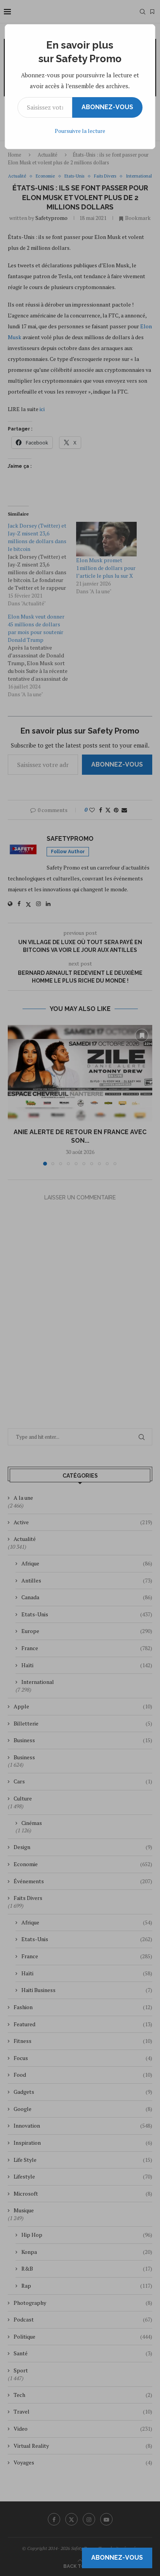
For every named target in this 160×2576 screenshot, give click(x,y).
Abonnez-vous (107, 107)
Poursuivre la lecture (80, 131)
